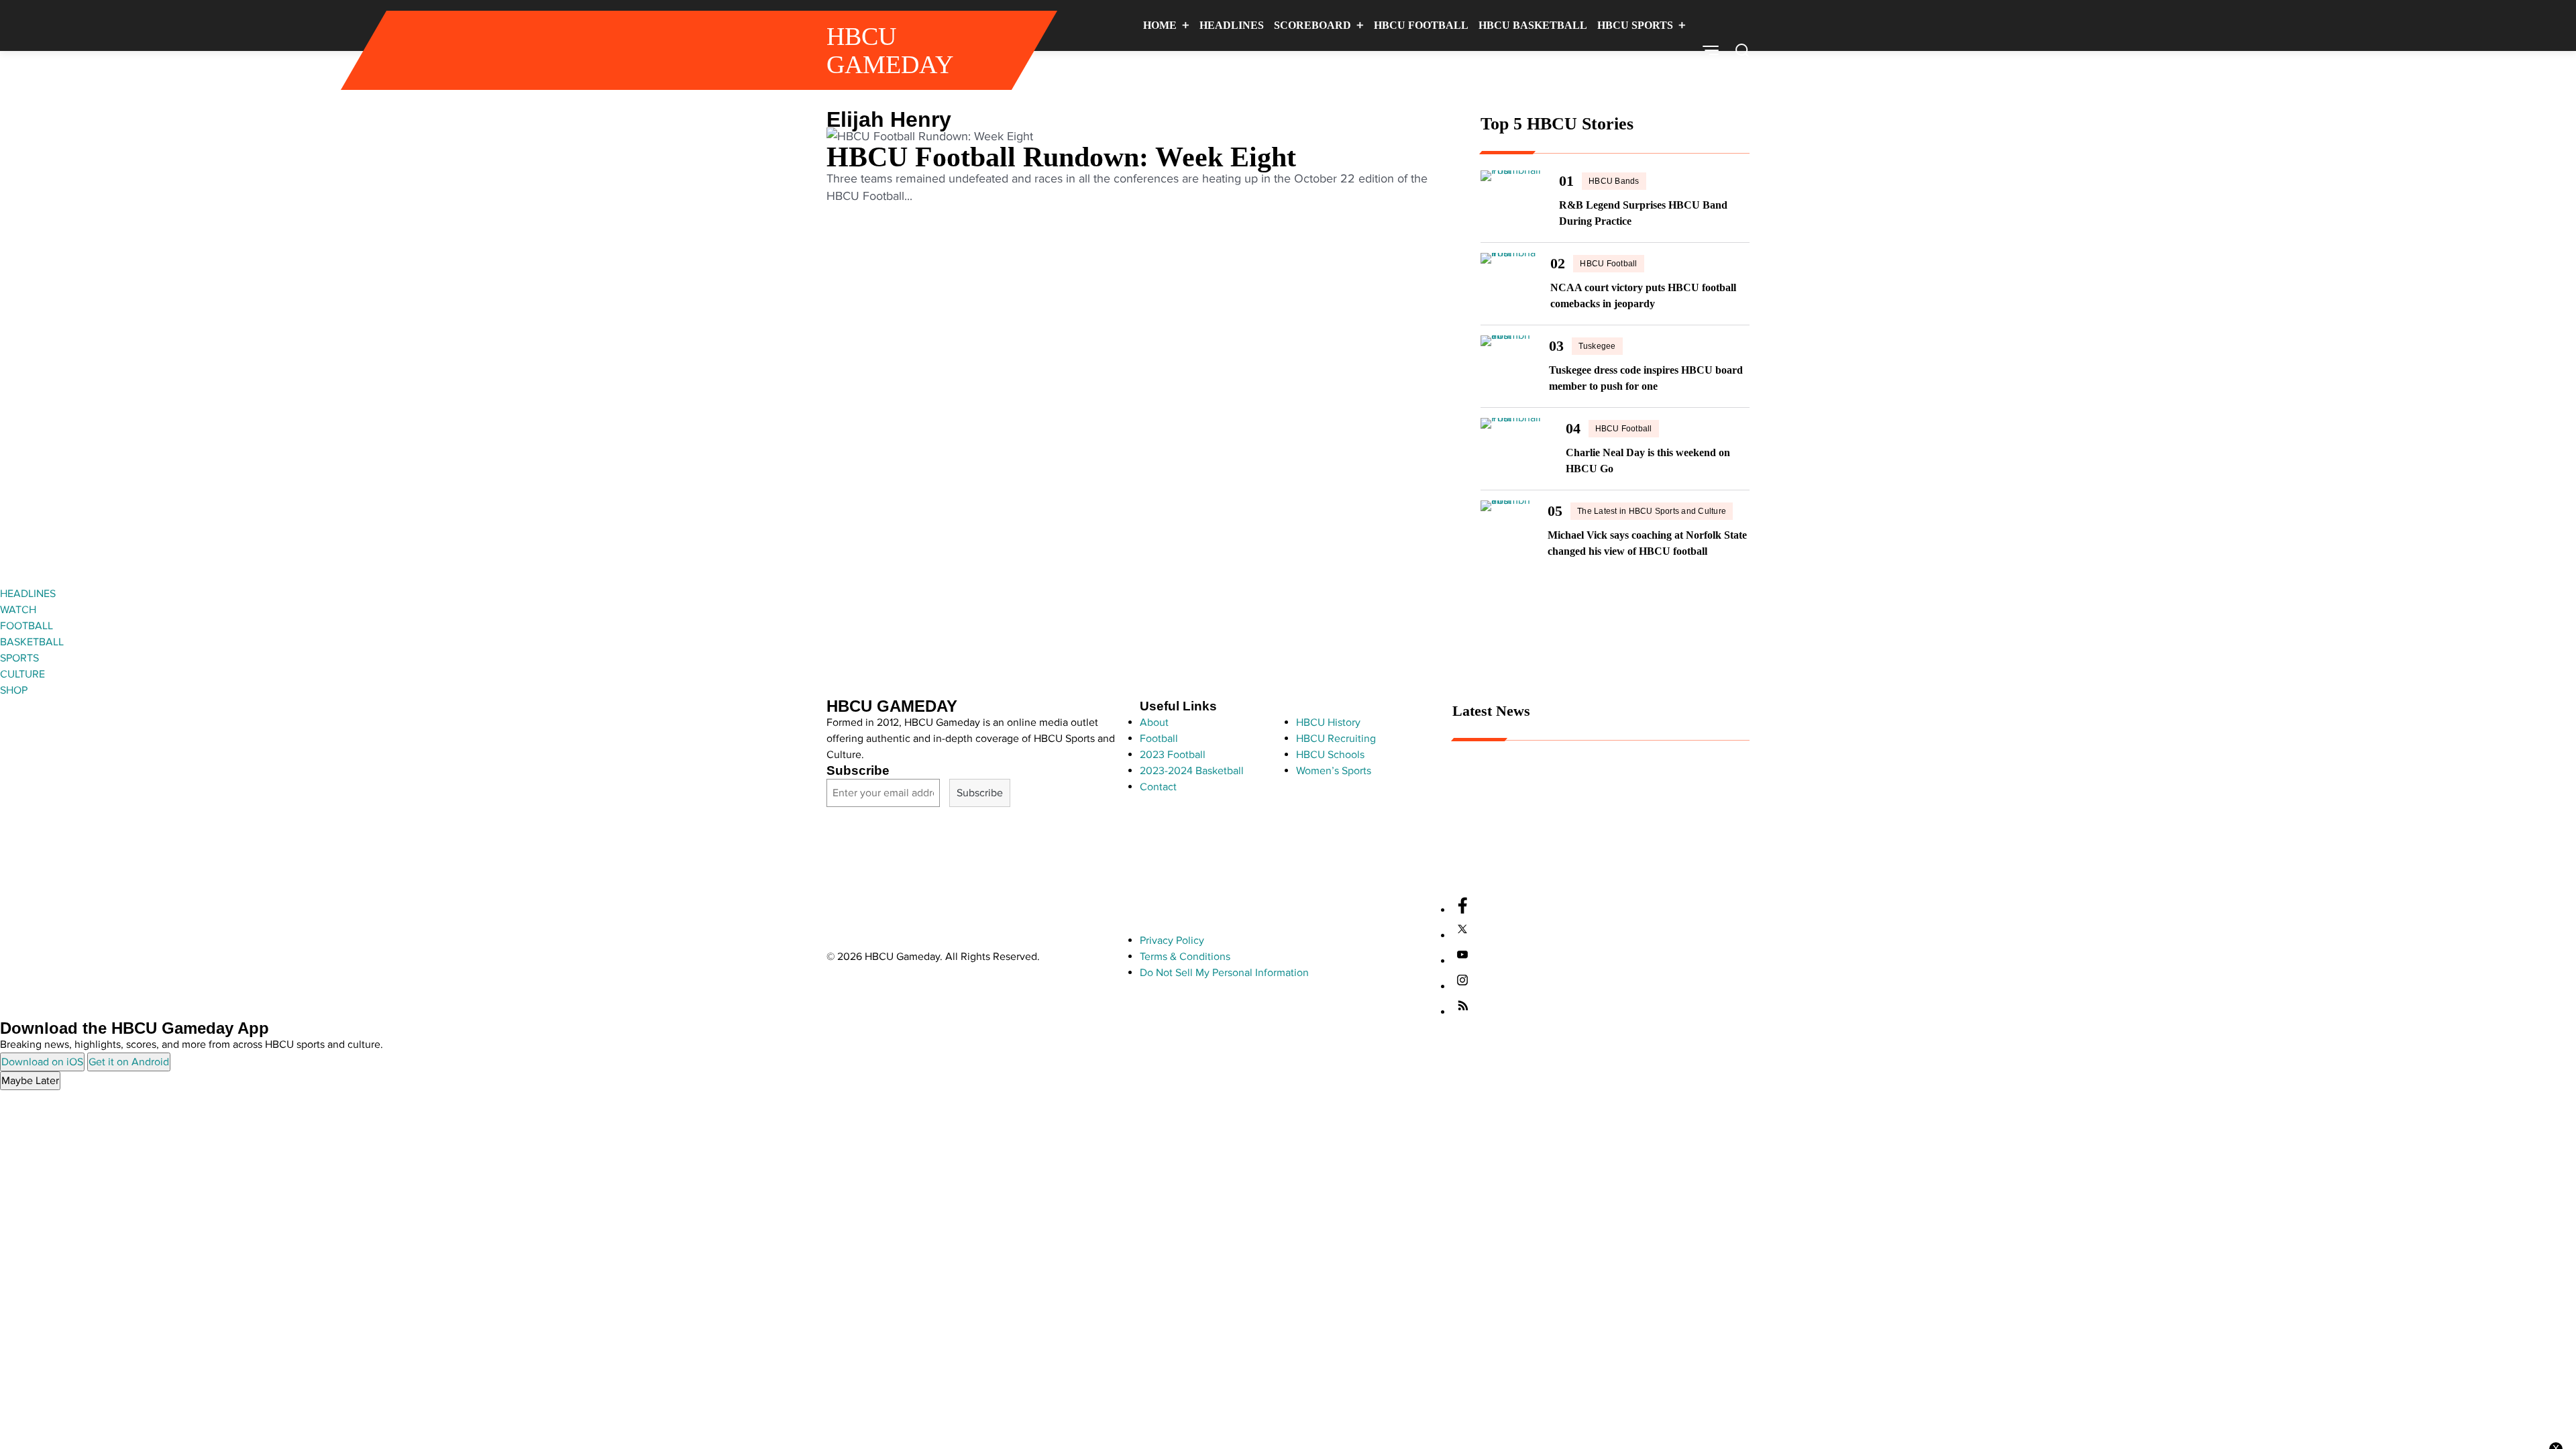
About (1154, 722)
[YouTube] (1462, 961)
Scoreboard (1312, 25)
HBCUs (1654, 75)
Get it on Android (129, 1062)
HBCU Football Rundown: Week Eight (1061, 157)
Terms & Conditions (1185, 957)
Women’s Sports (1334, 771)
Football (1159, 739)
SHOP (14, 690)
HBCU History (1328, 722)
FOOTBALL (26, 626)
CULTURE (22, 674)
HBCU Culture (1569, 75)
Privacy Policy (1172, 941)
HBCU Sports (1635, 25)
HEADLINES (28, 594)
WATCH (18, 610)
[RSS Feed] (1462, 1012)
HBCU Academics (1493, 869)
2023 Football (1173, 755)
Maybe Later (30, 1081)
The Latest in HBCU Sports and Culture (1652, 511)
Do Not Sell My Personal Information (1224, 973)
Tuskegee (1597, 346)
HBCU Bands (1614, 181)
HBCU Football (1421, 25)
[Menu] (1711, 50)
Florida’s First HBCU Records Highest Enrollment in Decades (1593, 847)
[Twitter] (1462, 936)
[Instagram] (1462, 987)
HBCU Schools (1330, 755)
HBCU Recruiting (1336, 739)
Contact (1158, 787)
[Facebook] (1462, 910)
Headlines (1232, 25)
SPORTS (19, 658)
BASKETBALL (32, 642)
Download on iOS (42, 1062)
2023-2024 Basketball (1192, 771)
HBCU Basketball (1533, 25)
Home (1160, 25)
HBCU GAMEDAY (890, 50)
